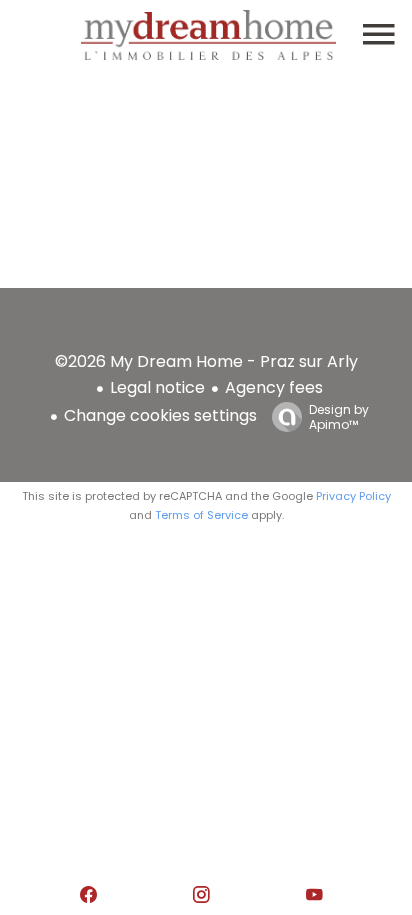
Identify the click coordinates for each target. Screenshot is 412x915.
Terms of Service (201, 515)
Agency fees (274, 387)
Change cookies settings (160, 415)
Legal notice (157, 387)
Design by (339, 416)
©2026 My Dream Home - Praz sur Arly (206, 361)
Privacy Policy (353, 496)
